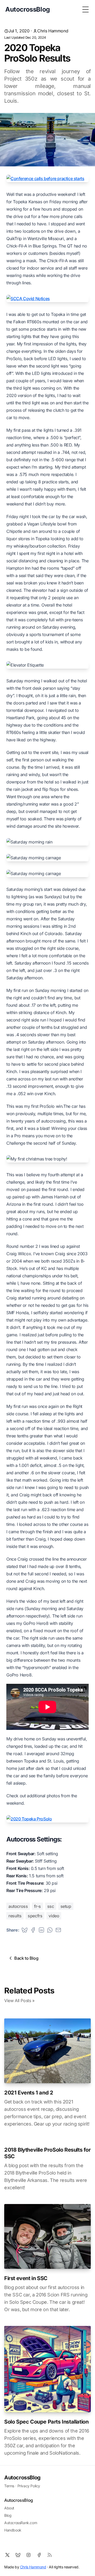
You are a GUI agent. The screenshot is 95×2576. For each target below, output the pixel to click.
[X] (7, 2555)
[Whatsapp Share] (50, 1930)
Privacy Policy (29, 2486)
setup (66, 1906)
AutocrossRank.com (21, 2523)
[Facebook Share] (33, 1930)
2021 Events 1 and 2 (29, 2093)
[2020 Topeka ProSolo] (47, 1819)
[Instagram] (28, 2555)
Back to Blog (26, 1958)
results (15, 1916)
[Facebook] (39, 2555)
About (9, 2508)
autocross (18, 1906)
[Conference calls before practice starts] (47, 178)
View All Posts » (19, 2001)
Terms (9, 2486)
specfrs (35, 1916)
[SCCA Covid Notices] (47, 299)
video (54, 1916)
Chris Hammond (53, 31)
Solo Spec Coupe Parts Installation (46, 2422)
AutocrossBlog (22, 2478)
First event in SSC (26, 2278)
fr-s (37, 1906)
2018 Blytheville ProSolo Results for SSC (47, 2153)
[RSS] (50, 2555)
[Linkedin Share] (41, 1930)
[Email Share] (58, 1930)
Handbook (13, 2530)
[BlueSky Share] (25, 1930)
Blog (8, 2515)
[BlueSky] (18, 2555)
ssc (51, 1906)
